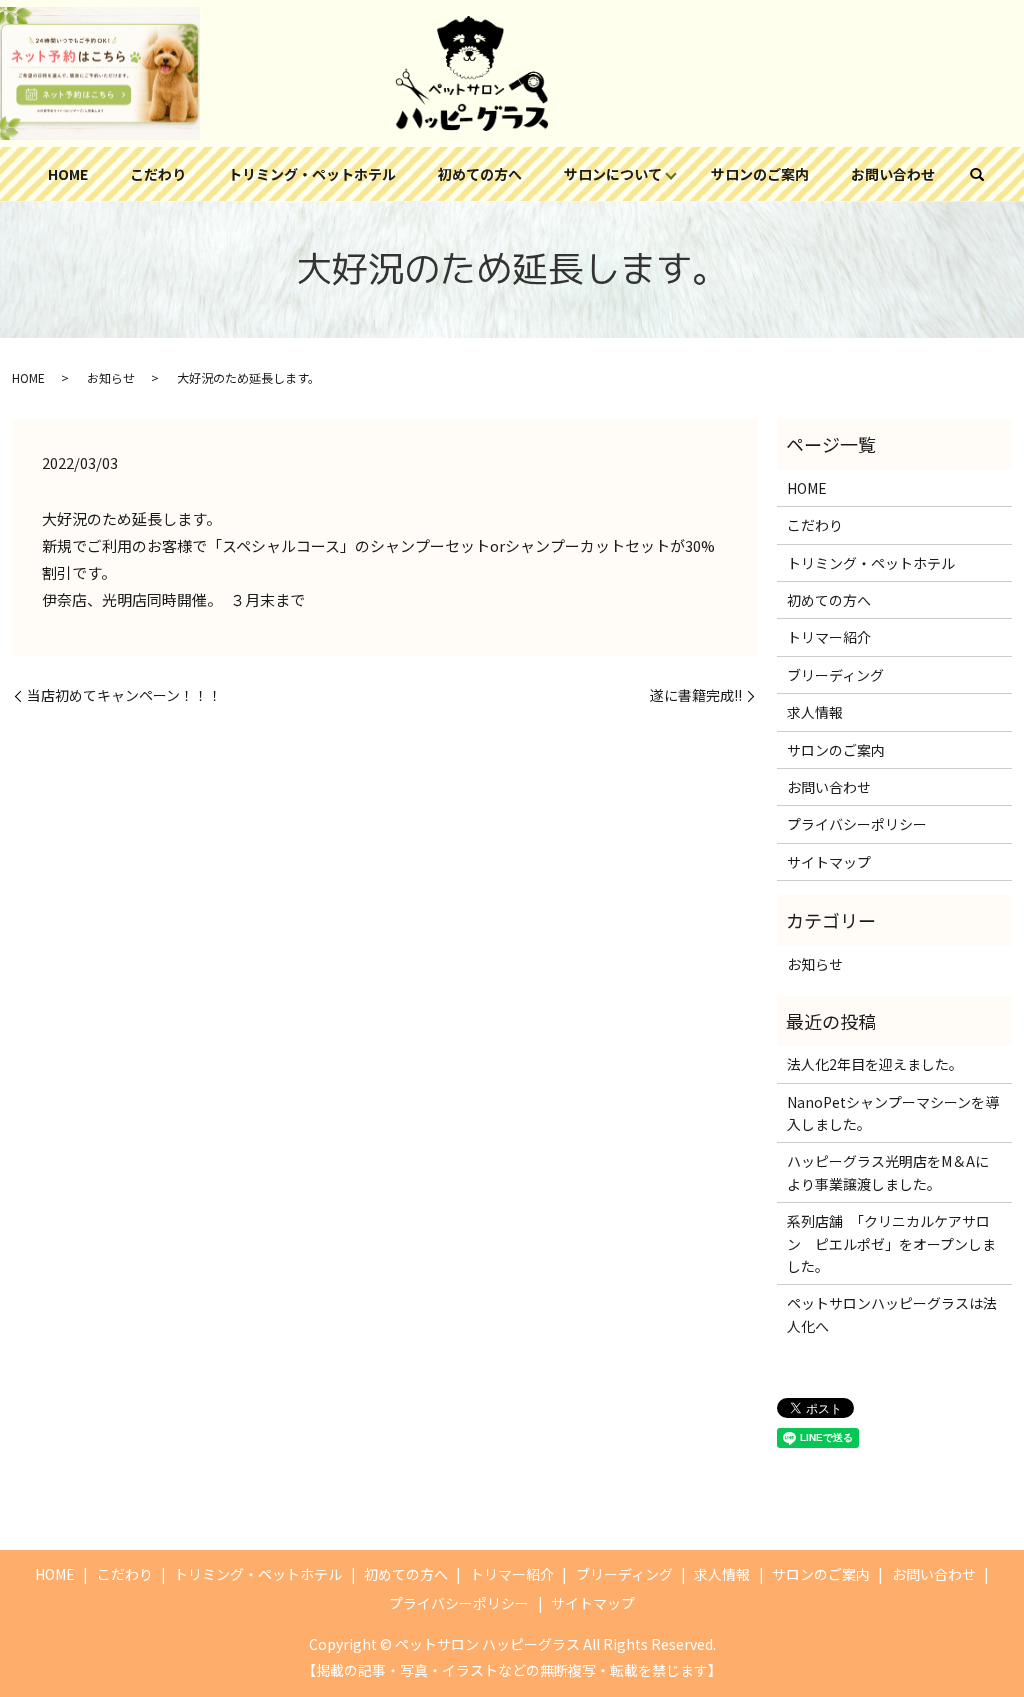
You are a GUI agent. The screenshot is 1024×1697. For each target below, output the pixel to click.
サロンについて (613, 174)
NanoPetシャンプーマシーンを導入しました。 (893, 1113)
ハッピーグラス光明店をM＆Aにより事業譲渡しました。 (888, 1172)
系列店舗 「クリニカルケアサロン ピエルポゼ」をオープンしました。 (891, 1243)
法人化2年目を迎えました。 (875, 1064)
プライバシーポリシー (857, 824)
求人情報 (815, 712)
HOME (68, 174)
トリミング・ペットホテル (312, 174)
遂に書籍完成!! (696, 695)
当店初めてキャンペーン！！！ (124, 695)
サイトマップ (829, 862)
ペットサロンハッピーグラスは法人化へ (892, 1314)
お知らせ (111, 377)
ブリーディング (835, 675)
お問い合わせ (893, 174)
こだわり (158, 174)
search (977, 174)
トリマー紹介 (829, 637)
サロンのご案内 (760, 174)
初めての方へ (480, 174)
